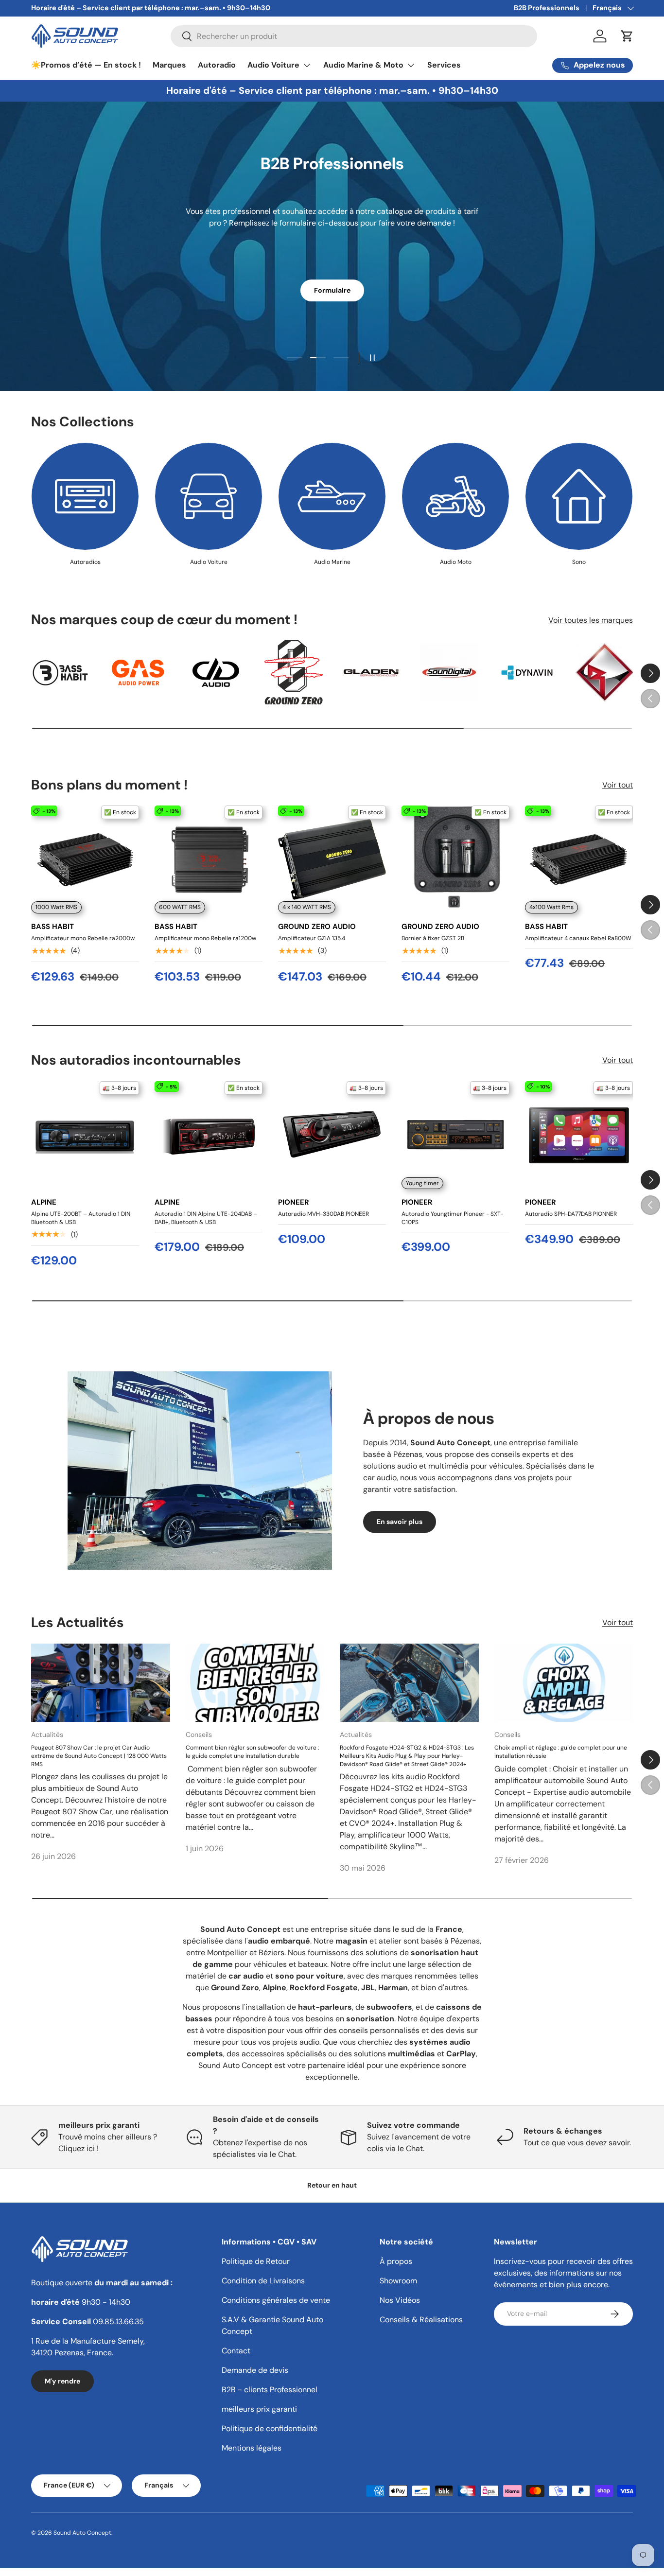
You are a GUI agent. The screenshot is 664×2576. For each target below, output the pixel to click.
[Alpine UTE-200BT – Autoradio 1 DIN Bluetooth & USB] (85, 1135)
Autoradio (217, 65)
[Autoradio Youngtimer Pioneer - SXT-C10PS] (455, 1135)
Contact (236, 2351)
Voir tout (618, 785)
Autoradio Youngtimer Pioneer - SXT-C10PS (452, 1218)
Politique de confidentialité (270, 2428)
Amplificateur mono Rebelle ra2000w (83, 938)
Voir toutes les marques (591, 620)
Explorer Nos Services (332, 283)
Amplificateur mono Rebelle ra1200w (205, 938)
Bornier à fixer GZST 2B (433, 938)
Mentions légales (252, 2448)
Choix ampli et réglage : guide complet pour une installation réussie (561, 1752)
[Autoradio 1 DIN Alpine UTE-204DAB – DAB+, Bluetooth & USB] (209, 1135)
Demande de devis (255, 2370)
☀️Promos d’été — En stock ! (86, 65)
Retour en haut (332, 2185)
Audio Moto (456, 562)
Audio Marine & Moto (363, 65)
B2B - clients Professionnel (270, 2390)
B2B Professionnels (547, 8)
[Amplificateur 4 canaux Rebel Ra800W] (579, 859)
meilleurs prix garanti (259, 2409)
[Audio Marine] (332, 496)
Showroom (398, 2281)
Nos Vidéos (400, 2300)
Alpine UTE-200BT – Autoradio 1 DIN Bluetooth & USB (81, 1218)
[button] (627, 36)
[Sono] (579, 496)
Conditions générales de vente (276, 2300)
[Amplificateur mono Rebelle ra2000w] (85, 859)
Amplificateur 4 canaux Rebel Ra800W (578, 938)
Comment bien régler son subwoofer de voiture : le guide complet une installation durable (252, 1752)
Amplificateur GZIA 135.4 (312, 938)
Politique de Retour (256, 2261)
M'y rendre (62, 2381)
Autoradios (85, 562)
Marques (169, 65)
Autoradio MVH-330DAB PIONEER (323, 1213)
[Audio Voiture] (209, 496)
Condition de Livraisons (263, 2281)
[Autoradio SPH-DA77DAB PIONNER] (579, 1135)
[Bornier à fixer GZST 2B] (455, 859)
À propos (396, 2261)
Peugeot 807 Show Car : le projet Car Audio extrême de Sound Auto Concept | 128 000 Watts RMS (99, 1756)
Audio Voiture (273, 65)
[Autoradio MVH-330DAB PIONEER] (332, 1135)
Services (444, 65)
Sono (579, 562)
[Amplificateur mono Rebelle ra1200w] (209, 859)
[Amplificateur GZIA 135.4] (332, 859)
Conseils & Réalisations (421, 2320)
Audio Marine (332, 562)
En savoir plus (400, 1522)
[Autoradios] (85, 496)
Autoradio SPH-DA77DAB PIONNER (571, 1213)
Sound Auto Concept (82, 2533)
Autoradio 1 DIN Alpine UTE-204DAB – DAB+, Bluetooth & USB (206, 1218)
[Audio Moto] (455, 496)
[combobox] (354, 36)
